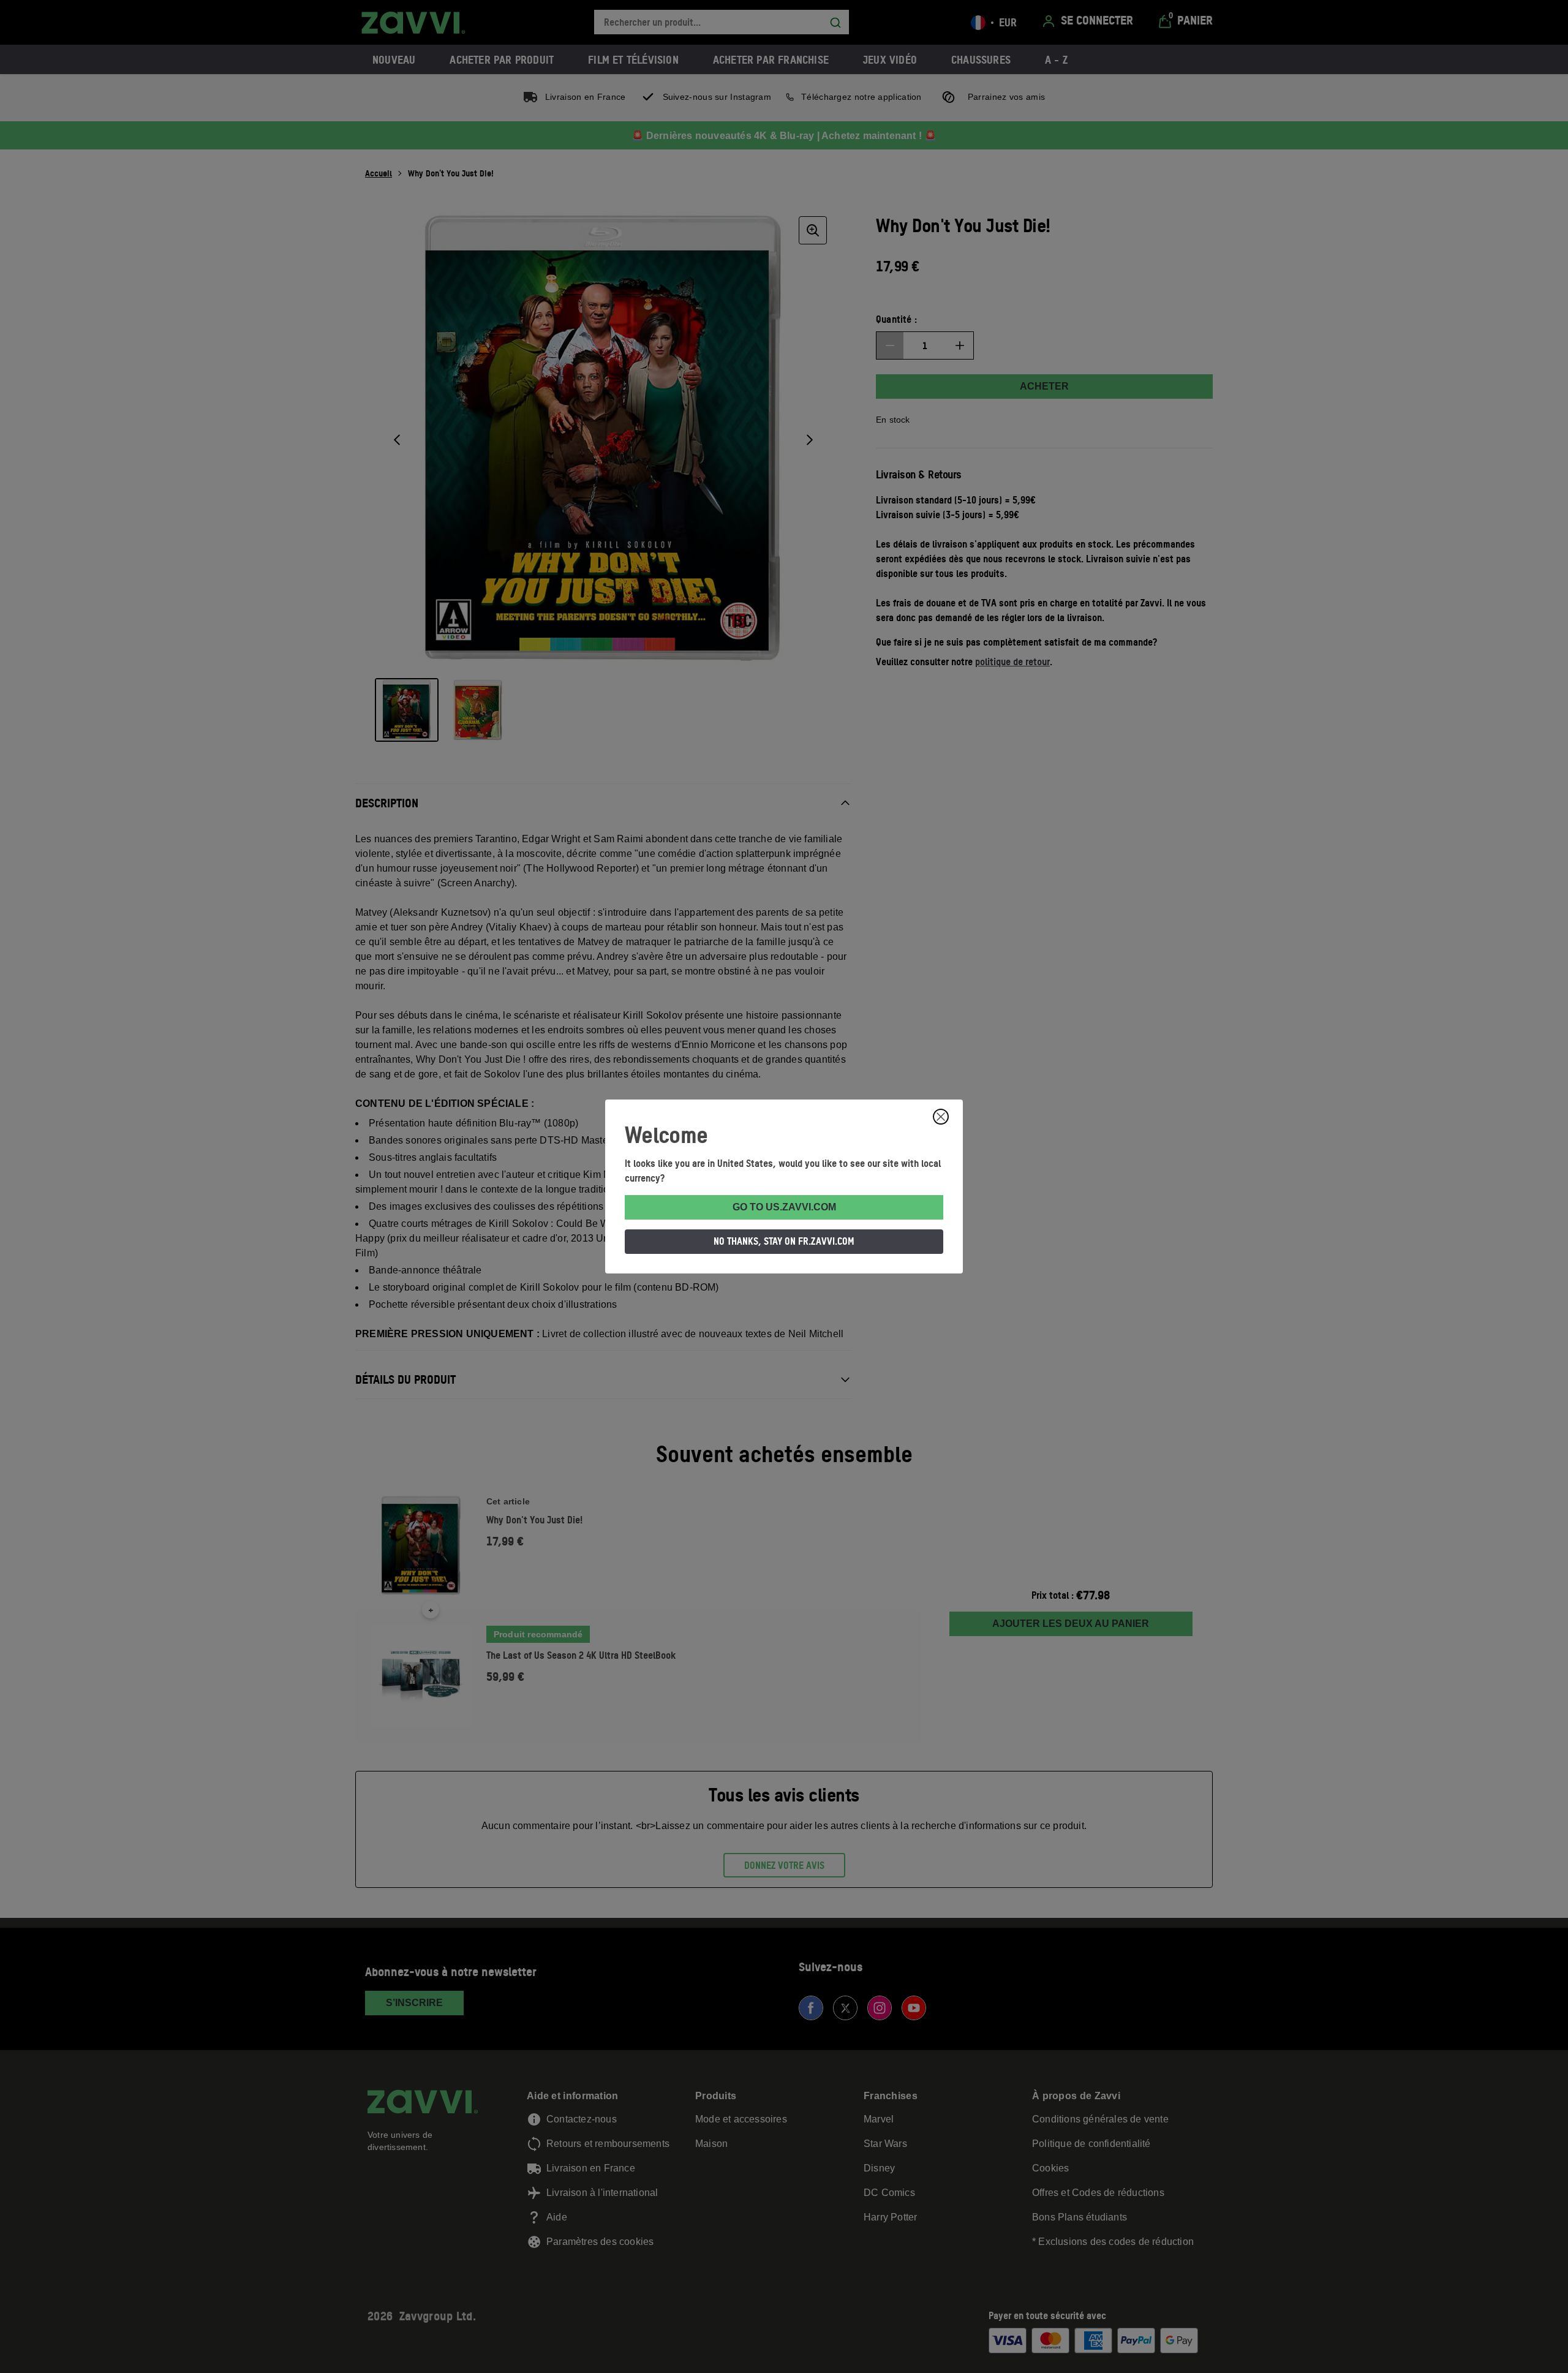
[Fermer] (941, 1117)
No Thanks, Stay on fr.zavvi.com (784, 1241)
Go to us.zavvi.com (784, 1207)
